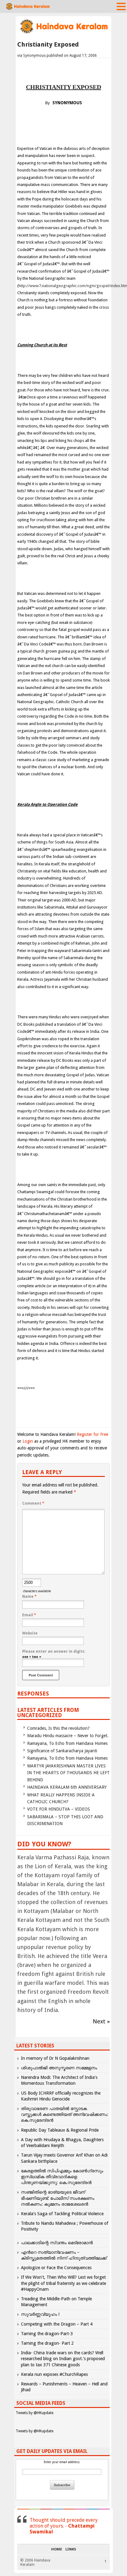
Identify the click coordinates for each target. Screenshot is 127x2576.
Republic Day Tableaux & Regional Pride (60, 2130)
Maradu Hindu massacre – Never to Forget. (68, 1736)
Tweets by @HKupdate (35, 2413)
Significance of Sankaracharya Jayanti (62, 1751)
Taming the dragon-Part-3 (47, 2334)
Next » (101, 2021)
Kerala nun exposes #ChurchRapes (54, 2374)
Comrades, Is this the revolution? (58, 1728)
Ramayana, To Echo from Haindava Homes (67, 1743)
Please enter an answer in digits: (54, 1651)
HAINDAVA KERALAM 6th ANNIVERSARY (67, 1787)
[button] (121, 6)
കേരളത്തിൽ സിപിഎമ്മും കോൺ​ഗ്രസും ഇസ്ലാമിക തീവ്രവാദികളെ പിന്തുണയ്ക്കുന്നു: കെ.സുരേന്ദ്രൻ (62, 2177)
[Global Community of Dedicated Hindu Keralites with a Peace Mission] (63, 33)
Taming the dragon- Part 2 (47, 2343)
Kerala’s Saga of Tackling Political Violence (62, 2214)
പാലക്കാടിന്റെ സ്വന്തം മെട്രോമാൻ (57, 2243)
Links (71, 2549)
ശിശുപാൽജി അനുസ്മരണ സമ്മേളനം (59, 2068)
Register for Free (92, 1434)
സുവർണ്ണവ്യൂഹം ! (40, 2314)
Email (29, 1615)
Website (30, 1633)
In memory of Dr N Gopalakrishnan (55, 2058)
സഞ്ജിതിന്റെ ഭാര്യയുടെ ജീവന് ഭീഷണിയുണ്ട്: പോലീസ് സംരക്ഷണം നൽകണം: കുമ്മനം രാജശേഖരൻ (58, 2198)
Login (28, 1441)
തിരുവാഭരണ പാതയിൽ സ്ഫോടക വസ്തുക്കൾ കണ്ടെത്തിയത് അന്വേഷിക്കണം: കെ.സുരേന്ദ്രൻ (65, 2114)
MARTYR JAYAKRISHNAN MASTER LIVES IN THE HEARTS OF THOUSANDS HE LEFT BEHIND (68, 1773)
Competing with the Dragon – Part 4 (57, 2324)
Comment (33, 1503)
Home (57, 2549)
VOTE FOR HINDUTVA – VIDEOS (59, 1809)
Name (29, 1597)
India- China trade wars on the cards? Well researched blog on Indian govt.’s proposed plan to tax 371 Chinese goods (63, 2359)
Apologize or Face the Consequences (56, 2268)
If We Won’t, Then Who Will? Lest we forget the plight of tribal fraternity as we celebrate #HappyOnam (63, 2283)
